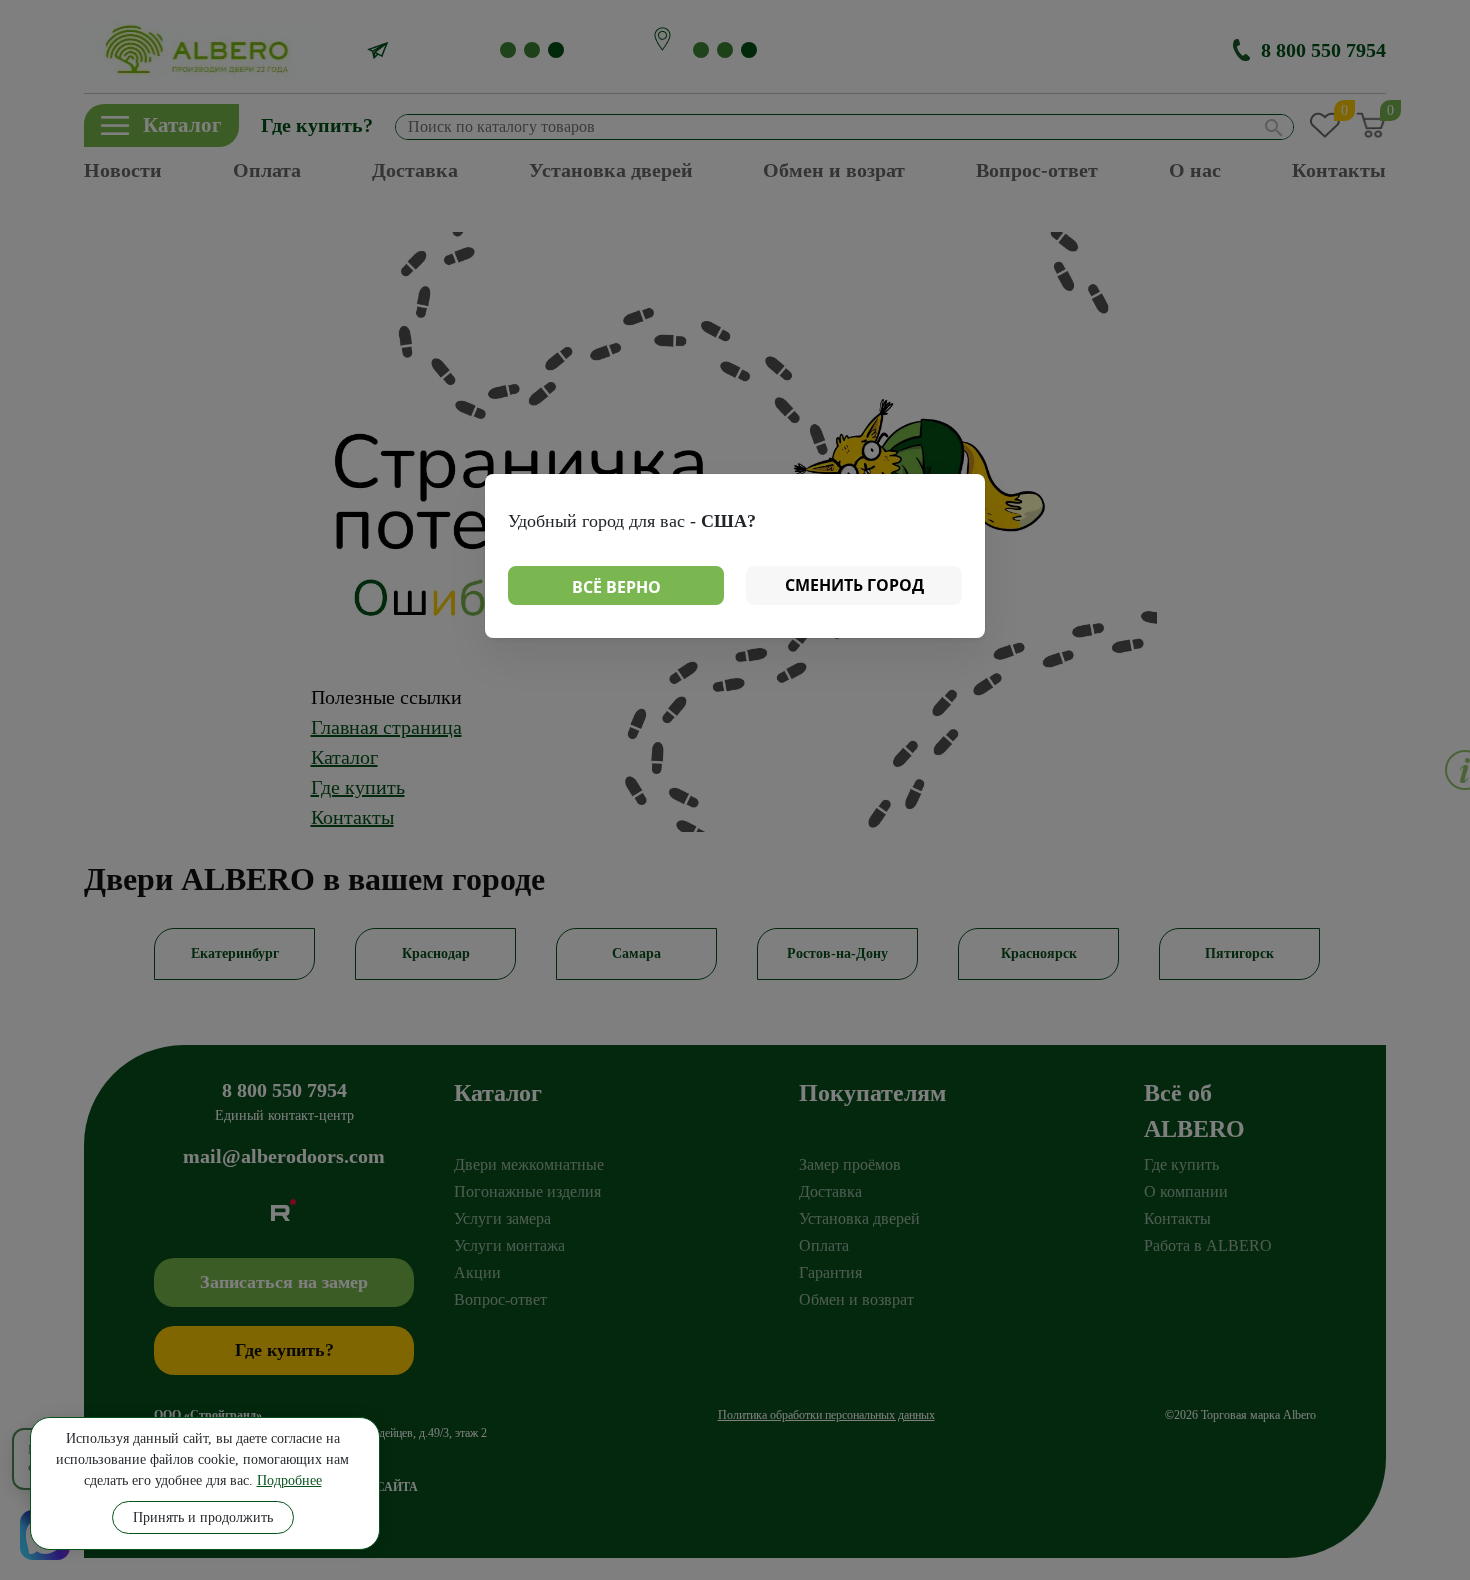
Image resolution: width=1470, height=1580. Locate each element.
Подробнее (289, 1480)
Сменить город (854, 585)
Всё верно (616, 587)
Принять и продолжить (203, 1517)
